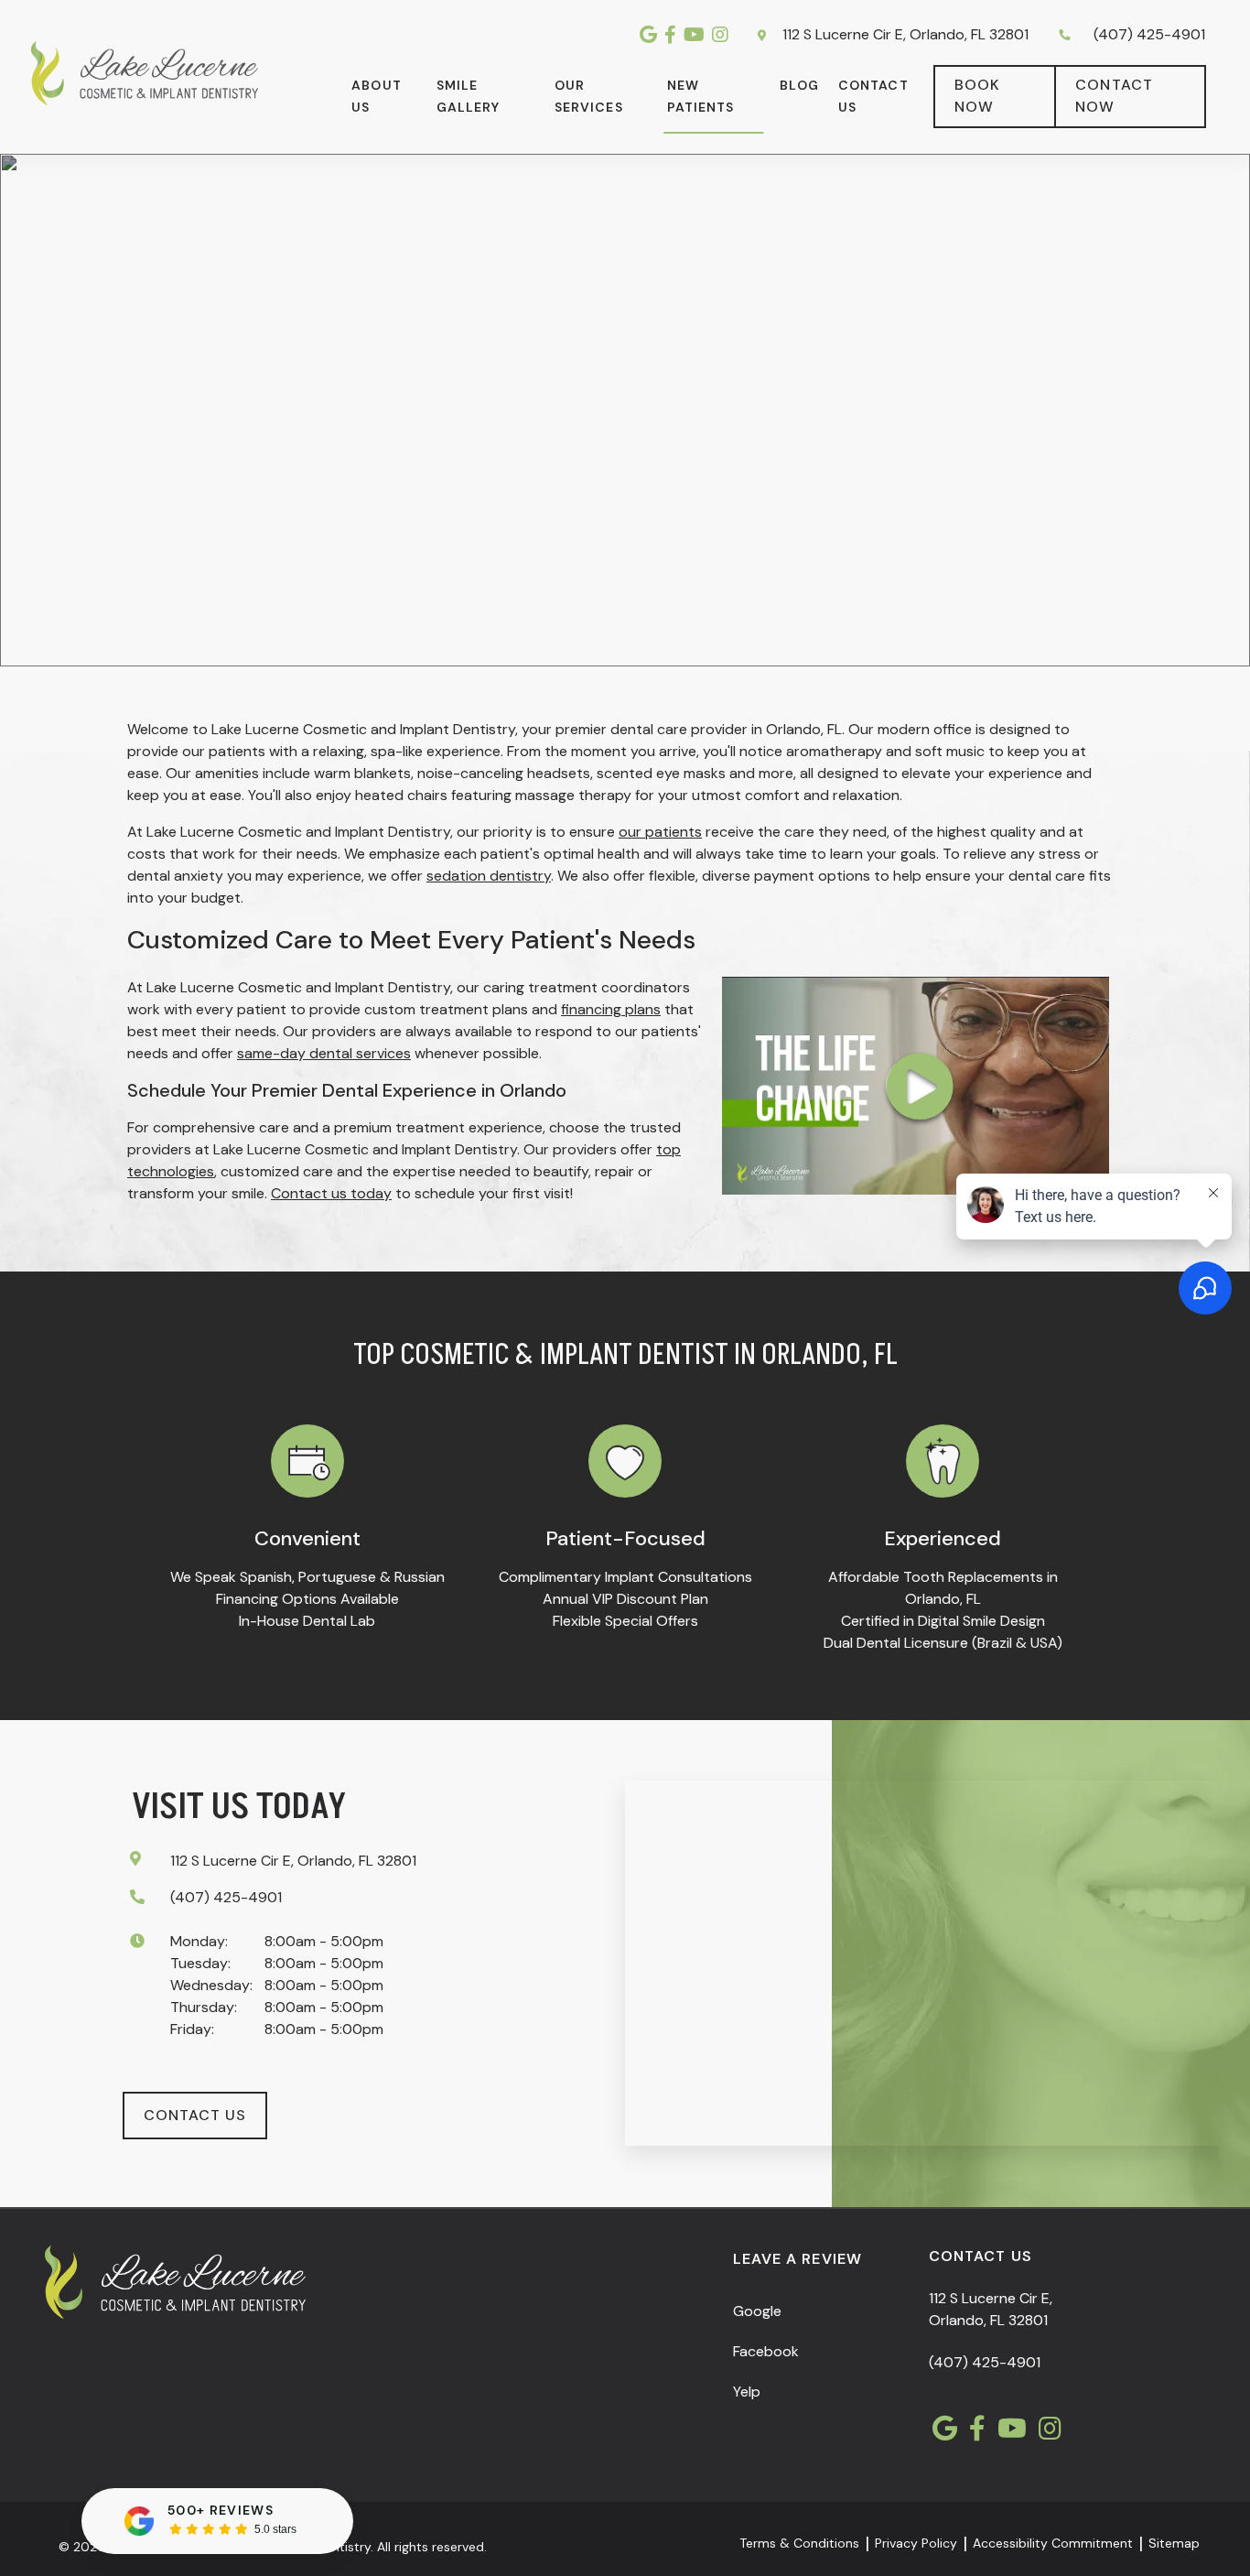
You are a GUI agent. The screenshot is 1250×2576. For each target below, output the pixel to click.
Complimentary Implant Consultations (625, 1577)
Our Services (589, 96)
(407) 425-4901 (1149, 35)
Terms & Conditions (799, 2543)
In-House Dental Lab (307, 1621)
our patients (660, 832)
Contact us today (331, 1193)
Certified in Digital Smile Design (943, 1621)
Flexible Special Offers (625, 1621)
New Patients (701, 96)
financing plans (611, 1009)
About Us (376, 96)
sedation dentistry (489, 876)
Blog (799, 85)
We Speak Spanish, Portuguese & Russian (307, 1577)
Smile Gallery (469, 96)
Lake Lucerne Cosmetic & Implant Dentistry (988, 188)
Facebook (766, 2351)
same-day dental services (324, 1053)
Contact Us (873, 96)
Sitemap (1174, 2543)
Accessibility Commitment (1053, 2543)
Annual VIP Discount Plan (625, 1599)
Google (757, 2311)
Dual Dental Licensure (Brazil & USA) (943, 1643)
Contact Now (1114, 96)
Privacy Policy (916, 2543)
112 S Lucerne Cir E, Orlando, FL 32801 (904, 35)
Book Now (977, 96)
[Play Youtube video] (916, 1086)
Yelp (747, 2392)
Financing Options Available (307, 1599)
